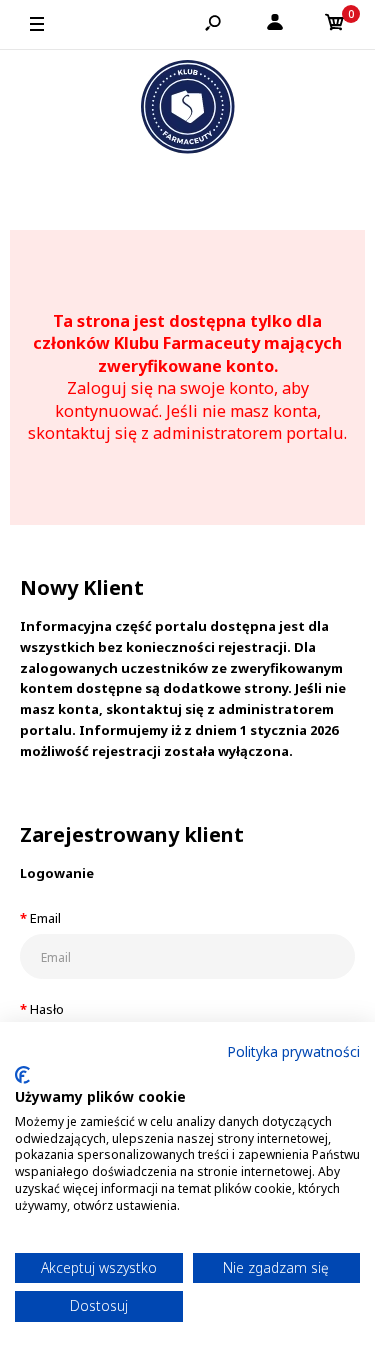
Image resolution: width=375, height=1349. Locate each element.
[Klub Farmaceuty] (188, 110)
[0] (335, 25)
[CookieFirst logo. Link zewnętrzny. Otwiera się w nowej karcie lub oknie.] (22, 1075)
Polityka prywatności (293, 1051)
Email (45, 918)
